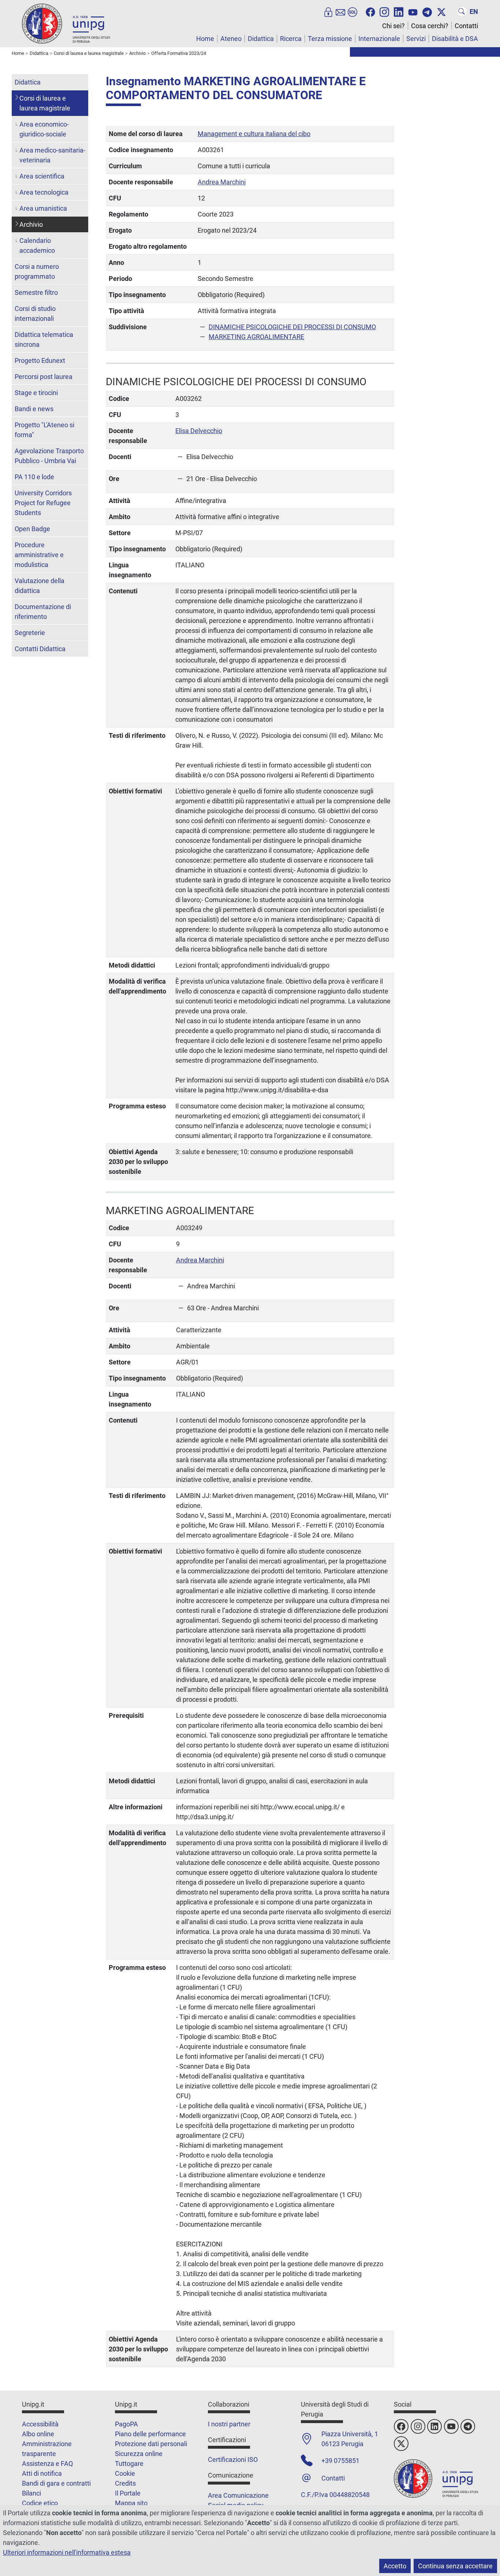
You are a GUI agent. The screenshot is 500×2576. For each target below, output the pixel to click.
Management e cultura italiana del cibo (254, 134)
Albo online (38, 2434)
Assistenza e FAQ (47, 2464)
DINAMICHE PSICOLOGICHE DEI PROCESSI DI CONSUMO (292, 327)
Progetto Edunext (40, 361)
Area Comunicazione (238, 2495)
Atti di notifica (42, 2473)
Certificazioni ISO (233, 2459)
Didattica (261, 39)
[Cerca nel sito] (462, 11)
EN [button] (474, 12)
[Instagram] (384, 11)
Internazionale (379, 39)
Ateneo (231, 39)
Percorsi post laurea (44, 377)
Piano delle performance (150, 2434)
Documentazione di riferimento (43, 612)
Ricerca (291, 39)
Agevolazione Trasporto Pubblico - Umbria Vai (49, 456)
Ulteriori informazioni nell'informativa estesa (67, 2552)
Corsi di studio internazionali (35, 313)
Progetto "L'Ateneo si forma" (44, 430)
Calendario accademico (37, 245)
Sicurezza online (139, 2454)
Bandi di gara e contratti (56, 2483)
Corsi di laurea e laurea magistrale (45, 103)
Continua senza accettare (455, 2566)
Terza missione (330, 39)
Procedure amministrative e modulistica (39, 555)
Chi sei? (393, 26)
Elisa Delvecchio (199, 431)
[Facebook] (370, 11)
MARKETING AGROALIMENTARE (256, 337)
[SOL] (352, 11)
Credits (125, 2483)
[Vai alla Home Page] (66, 23)
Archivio (31, 224)
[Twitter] (441, 11)
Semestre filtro (36, 292)
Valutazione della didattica (40, 586)
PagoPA (126, 2424)
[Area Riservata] (328, 11)
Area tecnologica (44, 192)
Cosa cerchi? (430, 26)
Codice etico (40, 2503)
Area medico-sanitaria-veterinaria (52, 155)
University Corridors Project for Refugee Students (43, 503)
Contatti (466, 26)
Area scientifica (42, 176)
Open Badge (32, 529)
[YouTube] (413, 11)
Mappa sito (131, 2503)
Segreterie (30, 633)
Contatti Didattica (40, 649)
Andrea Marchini (222, 182)
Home (205, 39)
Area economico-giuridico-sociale (44, 129)
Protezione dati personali (151, 2444)
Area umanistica (43, 208)
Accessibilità (40, 2424)
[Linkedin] (399, 11)
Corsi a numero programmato (37, 271)
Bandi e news (34, 409)
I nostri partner (229, 2424)
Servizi (416, 39)
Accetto (395, 2566)
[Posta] (340, 11)
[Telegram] (427, 11)
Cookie (125, 2473)
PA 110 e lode (34, 477)
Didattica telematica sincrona (44, 339)
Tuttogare (129, 2464)
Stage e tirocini (36, 393)
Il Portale (128, 2493)
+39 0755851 (340, 2461)
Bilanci (31, 2493)
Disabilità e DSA (455, 39)
